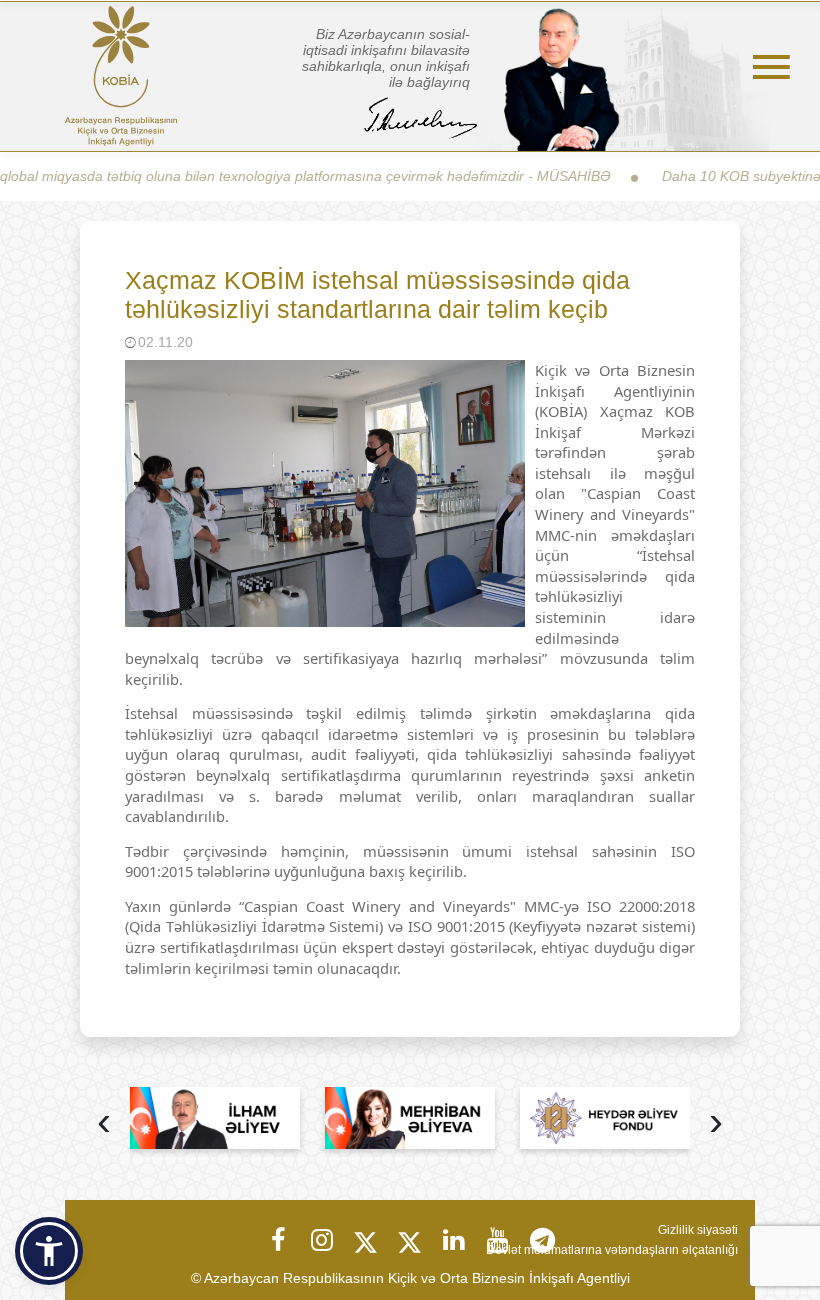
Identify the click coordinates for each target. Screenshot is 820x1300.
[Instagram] (322, 1240)
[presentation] (104, 1123)
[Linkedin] (454, 1240)
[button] (49, 1251)
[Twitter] (366, 1240)
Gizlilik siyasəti (698, 1230)
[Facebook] (278, 1240)
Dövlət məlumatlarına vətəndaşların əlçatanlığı (612, 1250)
